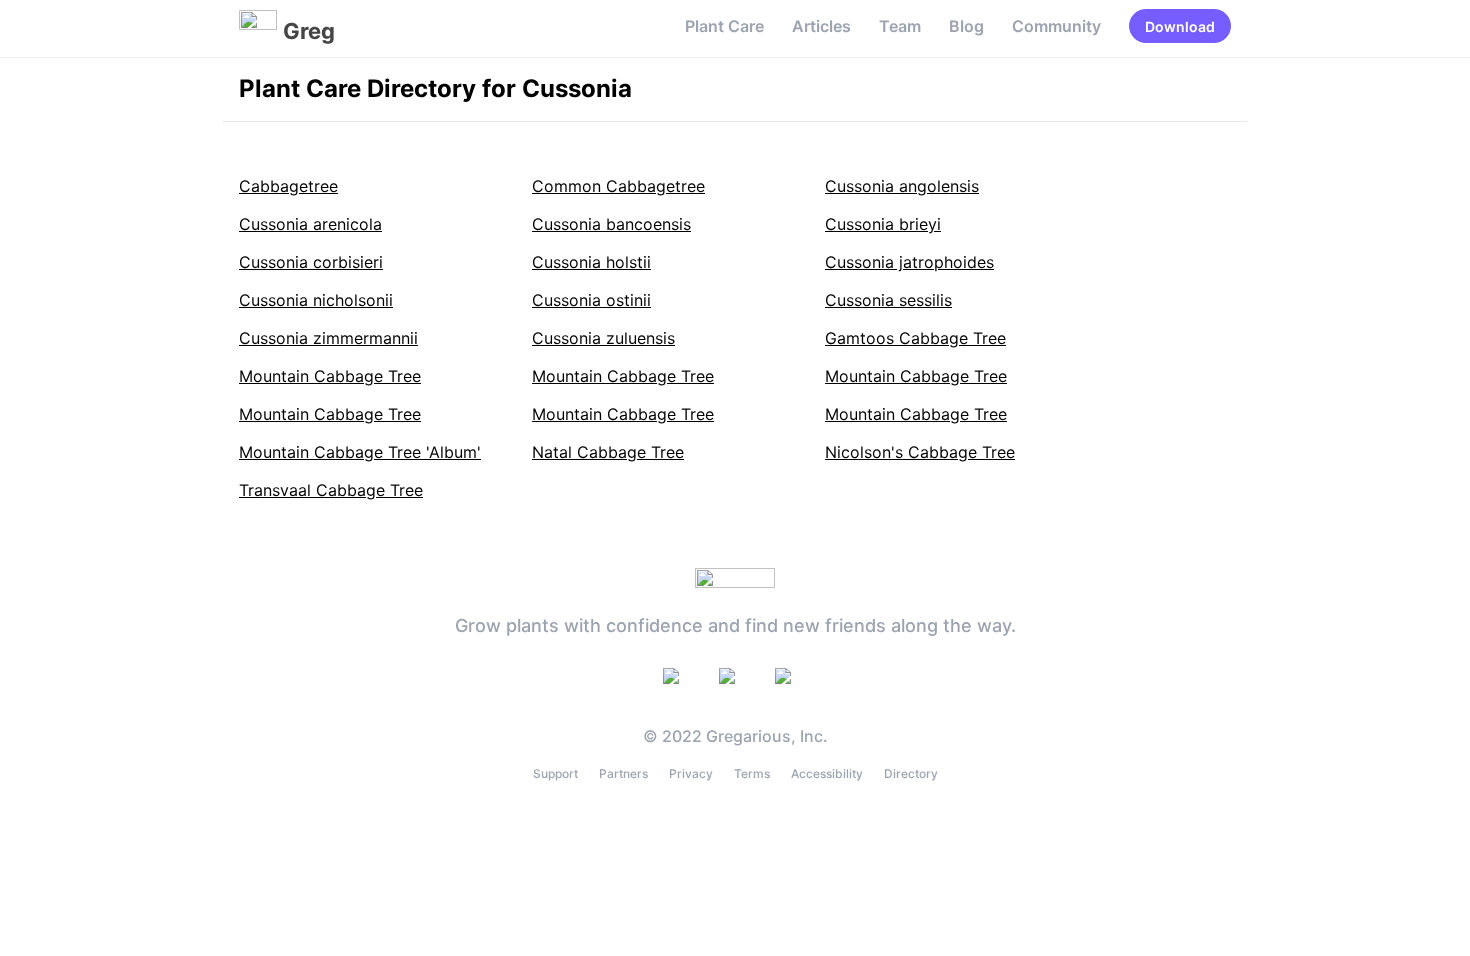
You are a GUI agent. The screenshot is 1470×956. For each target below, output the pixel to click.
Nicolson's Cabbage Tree (920, 452)
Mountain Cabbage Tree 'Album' (360, 452)
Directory (911, 773)
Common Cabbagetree (618, 186)
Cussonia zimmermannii (328, 338)
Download (1180, 26)
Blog (966, 26)
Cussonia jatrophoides (909, 262)
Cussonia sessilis (888, 300)
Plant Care (724, 26)
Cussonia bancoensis (611, 224)
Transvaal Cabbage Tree (331, 490)
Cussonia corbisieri (311, 262)
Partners (623, 773)
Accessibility (827, 773)
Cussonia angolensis (902, 186)
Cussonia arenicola (310, 224)
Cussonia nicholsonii (316, 300)
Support (555, 773)
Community (1056, 26)
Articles (821, 26)
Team (900, 26)
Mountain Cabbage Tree (330, 376)
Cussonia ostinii (591, 300)
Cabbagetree (288, 186)
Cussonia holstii (591, 262)
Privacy (691, 773)
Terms (752, 773)
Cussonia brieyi (883, 224)
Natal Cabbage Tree (608, 452)
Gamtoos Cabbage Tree (915, 338)
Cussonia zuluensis (603, 338)
